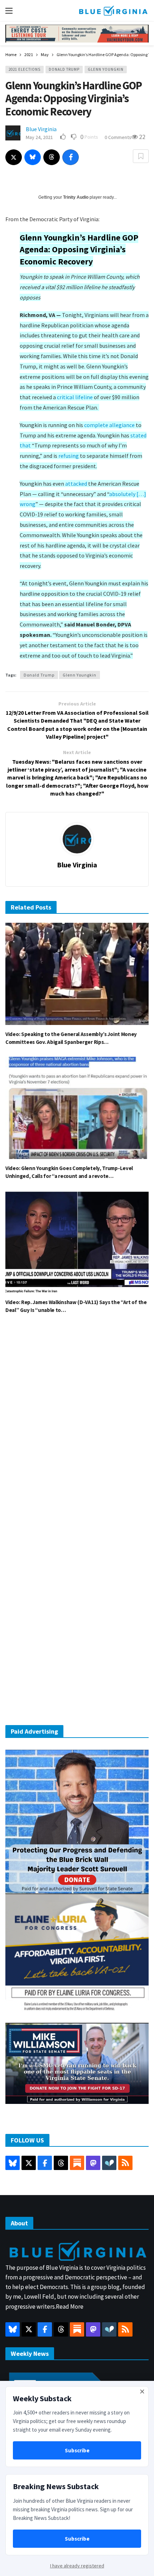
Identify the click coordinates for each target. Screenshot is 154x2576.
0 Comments (118, 137)
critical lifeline (75, 397)
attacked (76, 484)
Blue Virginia (41, 129)
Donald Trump (64, 69)
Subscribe (77, 2450)
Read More (70, 2307)
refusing (69, 456)
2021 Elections (25, 69)
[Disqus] (77, 1427)
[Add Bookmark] (141, 156)
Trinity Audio (76, 197)
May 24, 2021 (39, 137)
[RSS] (125, 2163)
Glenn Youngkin (106, 69)
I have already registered (77, 2566)
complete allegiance (109, 425)
